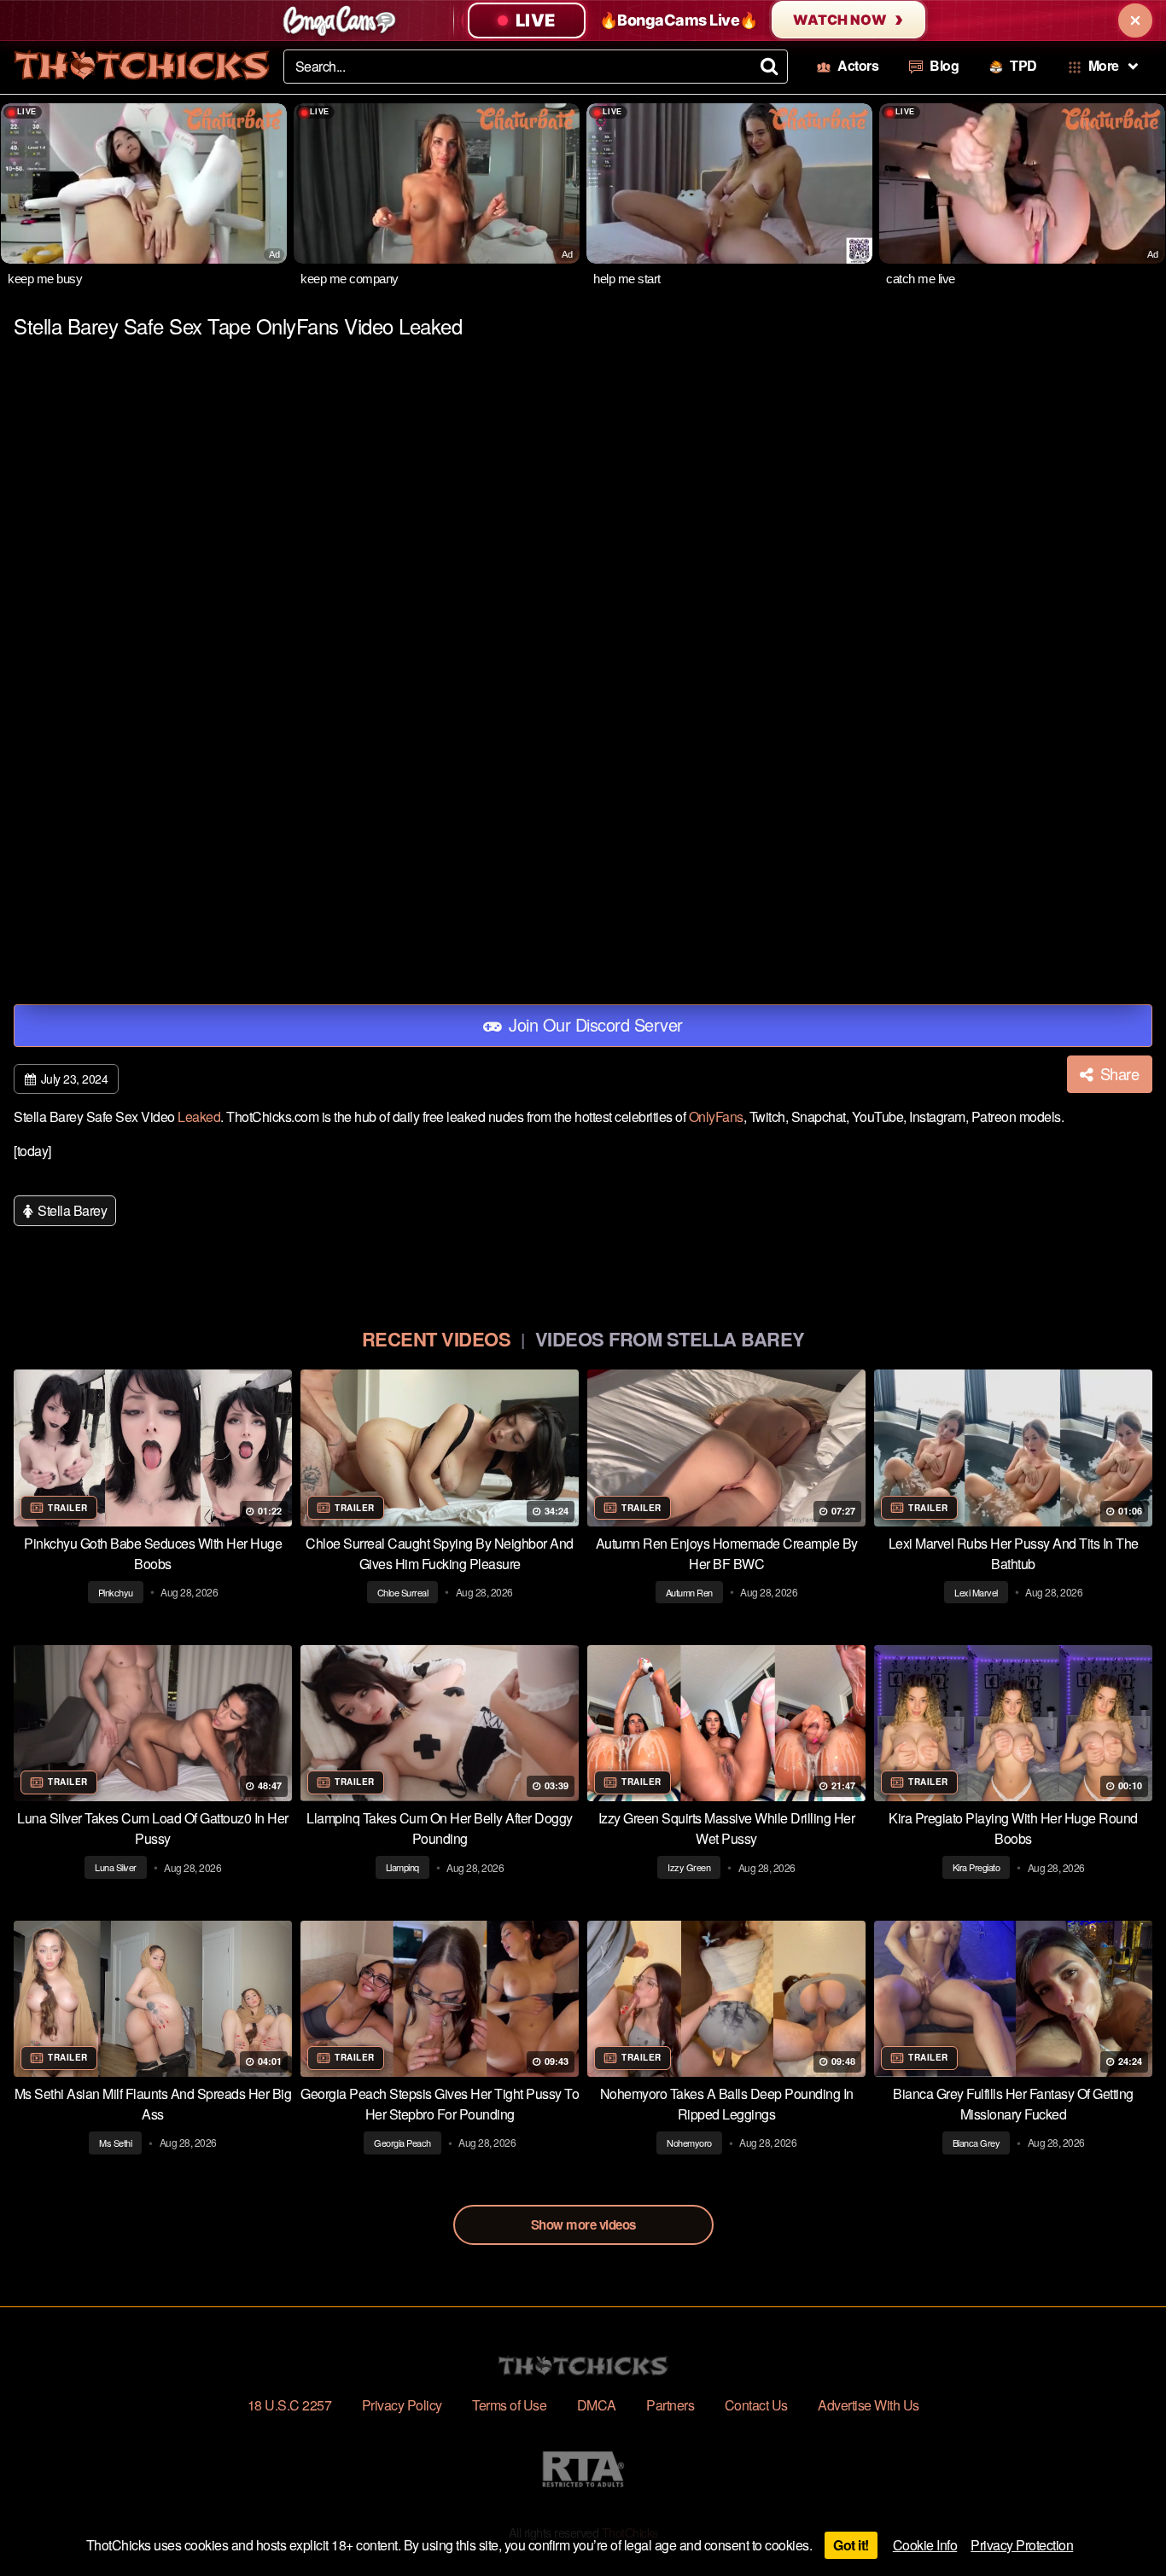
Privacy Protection (1022, 2545)
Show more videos (583, 2224)
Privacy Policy (402, 2405)
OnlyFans (716, 1116)
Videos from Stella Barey (670, 1339)
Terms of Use (509, 2405)
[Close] (1135, 20)
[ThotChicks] (142, 65)
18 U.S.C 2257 (290, 2405)
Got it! (851, 2545)
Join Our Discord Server (594, 1024)
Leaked (199, 1116)
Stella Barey (71, 1210)
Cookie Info (925, 2545)
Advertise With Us (869, 2405)
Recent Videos (437, 1339)
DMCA (597, 2405)
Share (1117, 1073)
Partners (670, 2405)
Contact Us (756, 2405)
